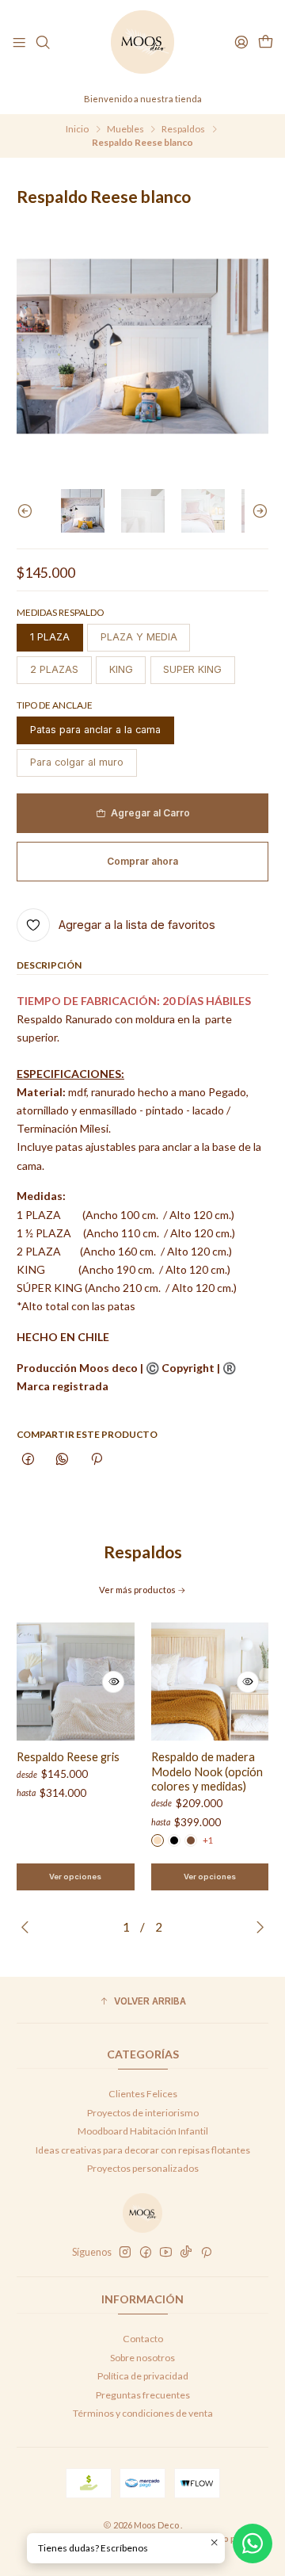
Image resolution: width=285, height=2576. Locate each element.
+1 (208, 1840)
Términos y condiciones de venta (143, 2413)
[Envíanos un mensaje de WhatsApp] (253, 2544)
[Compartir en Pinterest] (96, 1460)
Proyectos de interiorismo (143, 2113)
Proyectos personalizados (143, 2168)
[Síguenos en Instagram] (125, 2253)
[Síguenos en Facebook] (146, 2253)
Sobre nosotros (142, 2358)
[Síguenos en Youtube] (166, 2253)
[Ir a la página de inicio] (142, 42)
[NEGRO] (174, 1840)
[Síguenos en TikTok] (186, 2253)
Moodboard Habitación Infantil (143, 2131)
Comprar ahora (142, 861)
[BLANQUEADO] (158, 1840)
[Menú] (19, 42)
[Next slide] (256, 511)
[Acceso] (241, 42)
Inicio (77, 129)
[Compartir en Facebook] (28, 1460)
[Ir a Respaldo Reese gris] (76, 1682)
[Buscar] (43, 42)
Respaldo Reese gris (68, 1756)
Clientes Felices (143, 2094)
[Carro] (265, 42)
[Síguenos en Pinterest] (206, 2253)
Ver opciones (75, 1877)
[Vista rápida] (113, 1682)
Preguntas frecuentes (143, 2395)
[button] (142, 2002)
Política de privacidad (143, 2376)
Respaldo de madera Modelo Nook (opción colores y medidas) (207, 1771)
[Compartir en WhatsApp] (63, 1460)
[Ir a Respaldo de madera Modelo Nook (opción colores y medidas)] (210, 1682)
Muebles (125, 129)
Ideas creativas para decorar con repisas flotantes (143, 2150)
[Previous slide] (28, 511)
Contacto (143, 2339)
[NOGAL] (191, 1840)
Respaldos (183, 129)
